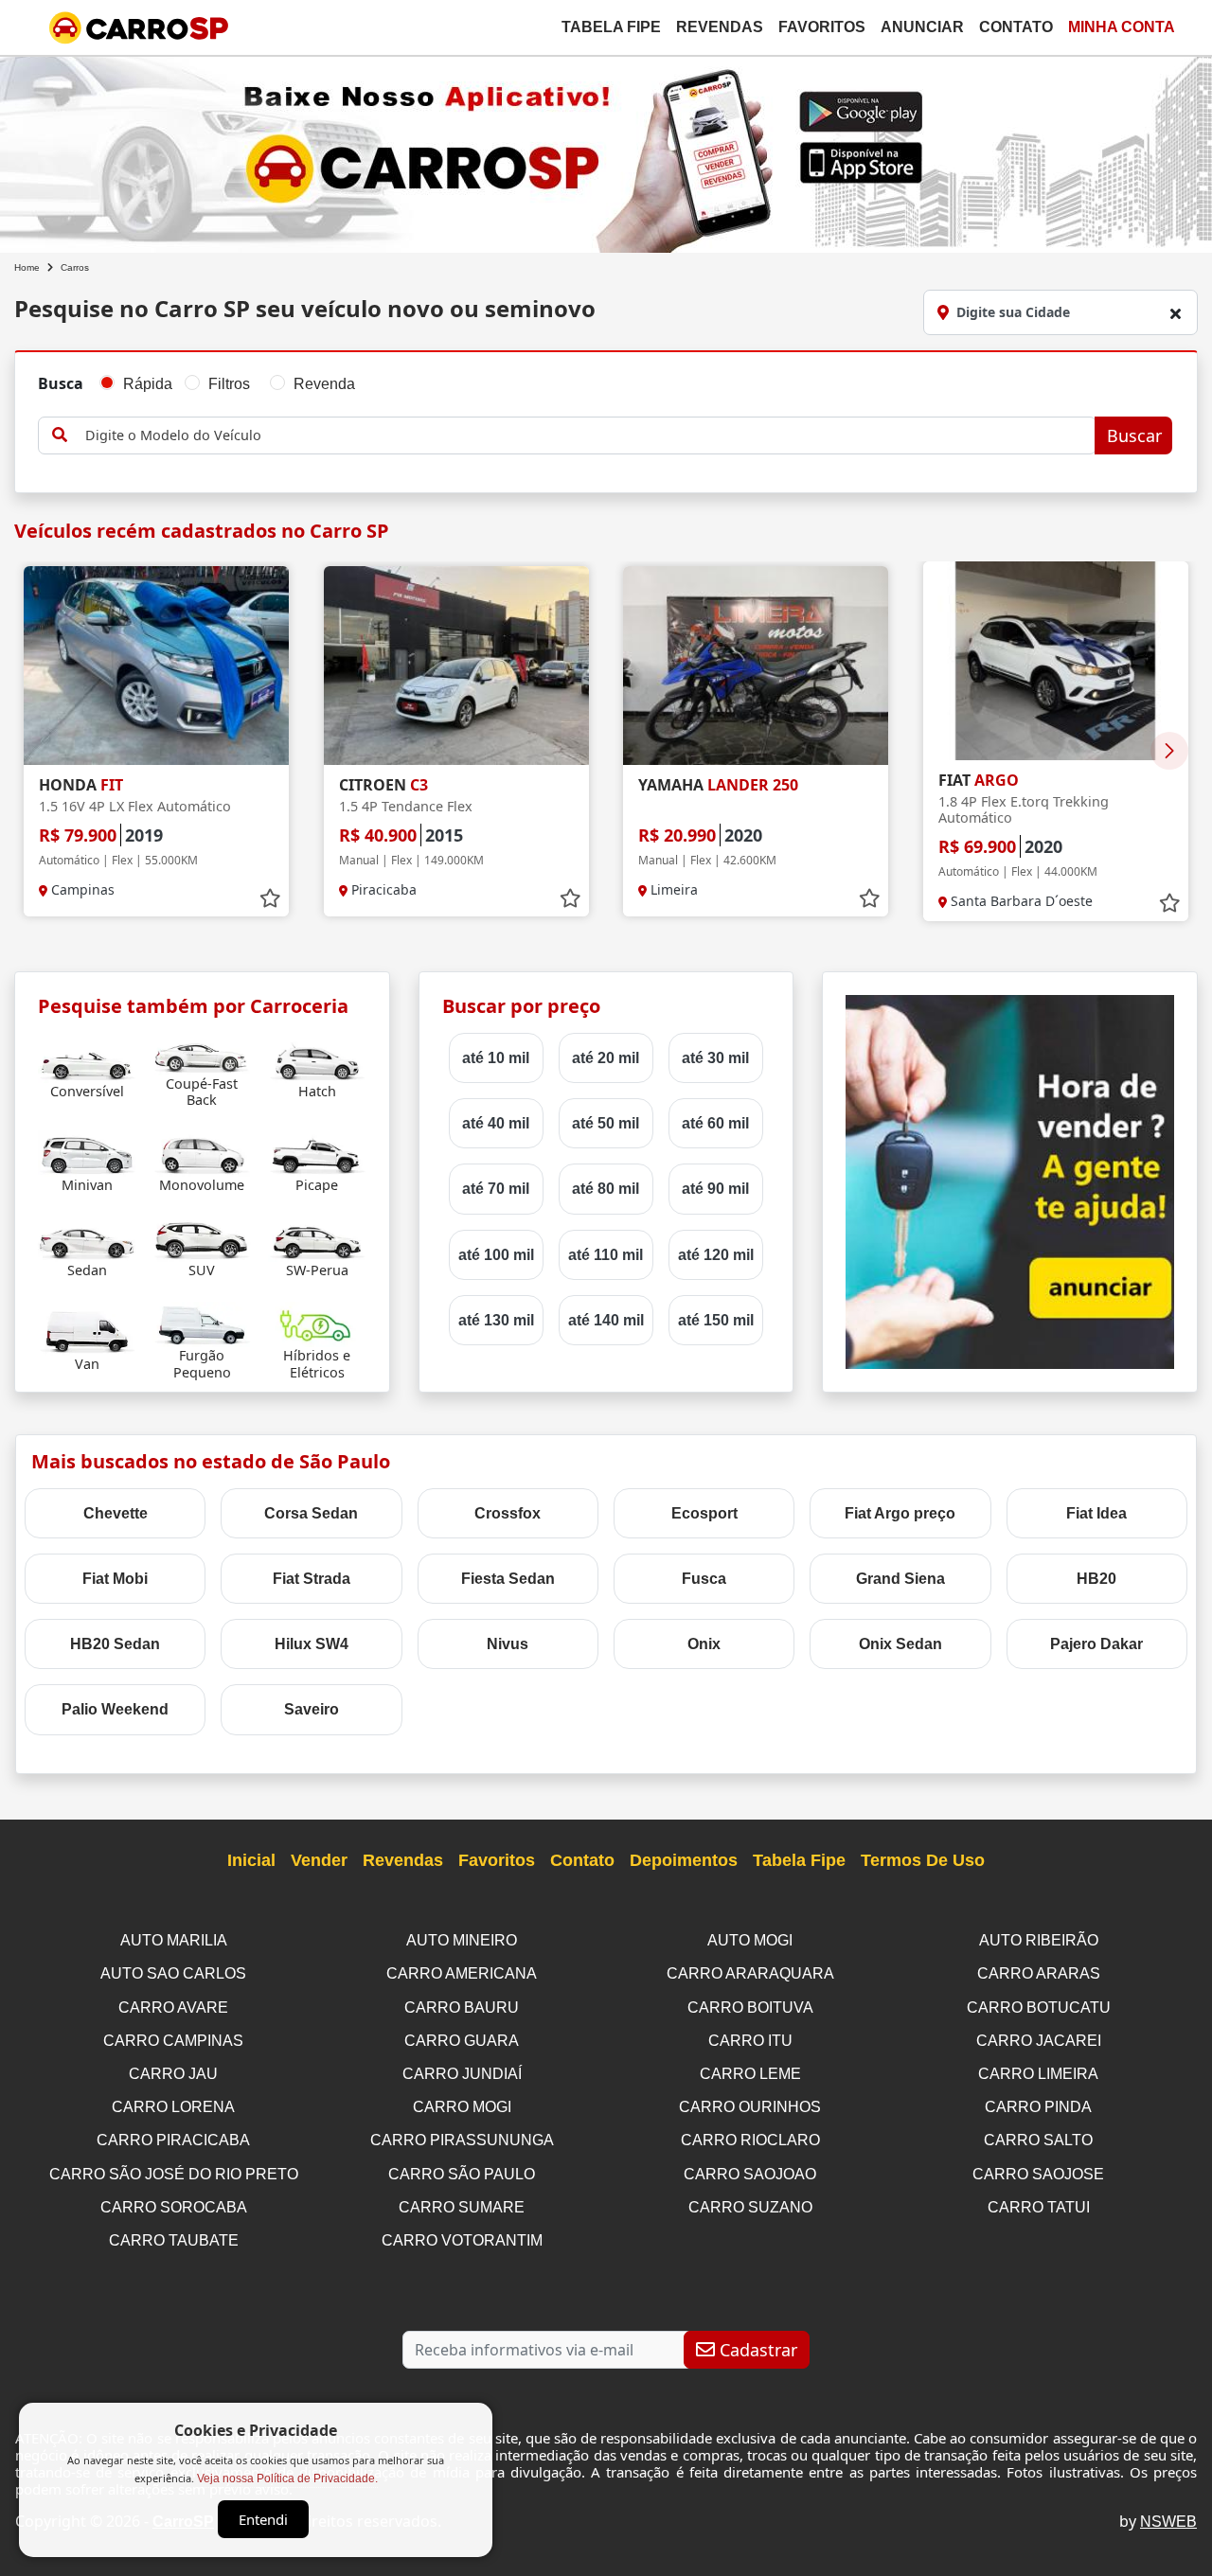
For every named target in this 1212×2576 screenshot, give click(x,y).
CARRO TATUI (1039, 2207)
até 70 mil (496, 1189)
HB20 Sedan (115, 1644)
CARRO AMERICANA (462, 1973)
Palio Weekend (115, 1709)
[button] (1169, 751)
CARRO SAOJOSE (1038, 2174)
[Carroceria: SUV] (202, 1238)
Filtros (229, 384)
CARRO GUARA (462, 2041)
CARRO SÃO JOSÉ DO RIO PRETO (174, 2174)
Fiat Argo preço (900, 1513)
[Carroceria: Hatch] (317, 1059)
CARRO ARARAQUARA (750, 1973)
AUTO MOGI (750, 1940)
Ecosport (704, 1513)
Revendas (720, 27)
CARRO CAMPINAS (173, 2041)
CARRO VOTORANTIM (462, 2240)
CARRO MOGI (462, 2107)
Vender (319, 1860)
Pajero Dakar (1096, 1644)
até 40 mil (496, 1123)
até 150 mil (716, 1320)
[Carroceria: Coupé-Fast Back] (202, 1051)
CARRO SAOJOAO (750, 2174)
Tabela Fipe (611, 27)
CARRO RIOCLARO (750, 2140)
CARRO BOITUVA (750, 2008)
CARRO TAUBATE (174, 2240)
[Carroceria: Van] (87, 1332)
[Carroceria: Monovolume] (202, 1153)
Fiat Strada (312, 1579)
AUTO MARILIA (174, 1940)
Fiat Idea (1096, 1513)
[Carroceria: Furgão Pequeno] (202, 1323)
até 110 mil (606, 1255)
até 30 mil (715, 1058)
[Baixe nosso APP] (606, 151)
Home (27, 267)
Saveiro (312, 1709)
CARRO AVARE (173, 2008)
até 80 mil (606, 1189)
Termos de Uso (923, 1860)
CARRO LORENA (173, 2107)
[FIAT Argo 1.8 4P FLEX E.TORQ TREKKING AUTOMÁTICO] (1056, 661)
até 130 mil (496, 1320)
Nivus (508, 1644)
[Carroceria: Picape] (317, 1153)
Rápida (148, 384)
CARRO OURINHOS (750, 2107)
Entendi (263, 2519)
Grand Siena (900, 1579)
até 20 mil (606, 1058)
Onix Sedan (900, 1644)
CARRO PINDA (1038, 2107)
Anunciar (922, 27)
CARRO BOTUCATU (1039, 2008)
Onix (704, 1644)
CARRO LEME (750, 2074)
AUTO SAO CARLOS (173, 1973)
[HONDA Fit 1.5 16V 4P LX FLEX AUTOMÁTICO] (156, 666)
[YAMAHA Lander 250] (756, 666)
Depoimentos (684, 1860)
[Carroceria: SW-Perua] (317, 1238)
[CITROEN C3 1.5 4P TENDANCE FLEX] (456, 666)
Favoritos (822, 27)
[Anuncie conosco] (1010, 1181)
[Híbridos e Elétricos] (317, 1323)
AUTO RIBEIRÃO (1039, 1940)
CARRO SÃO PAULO (462, 2174)
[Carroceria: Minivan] (87, 1153)
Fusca (704, 1579)
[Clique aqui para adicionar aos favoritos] (270, 898)
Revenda (324, 384)
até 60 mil (715, 1123)
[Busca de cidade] (1175, 313)
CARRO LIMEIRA (1038, 2074)
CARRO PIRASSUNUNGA (462, 2140)
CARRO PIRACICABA (173, 2140)
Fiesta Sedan (508, 1579)
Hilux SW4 (312, 1644)
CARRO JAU (173, 2074)
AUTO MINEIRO (462, 1940)
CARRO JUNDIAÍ (462, 2074)
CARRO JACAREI (1039, 2041)
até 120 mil (716, 1255)
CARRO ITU (750, 2041)
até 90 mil (715, 1189)
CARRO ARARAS (1039, 1973)
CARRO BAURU (462, 2008)
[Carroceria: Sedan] (87, 1238)
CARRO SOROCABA (174, 2207)
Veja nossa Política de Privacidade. (287, 2478)
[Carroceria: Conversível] (87, 1059)
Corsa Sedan (311, 1513)
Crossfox (508, 1513)
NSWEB (1168, 2522)
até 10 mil (496, 1058)
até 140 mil (606, 1320)
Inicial (251, 1860)
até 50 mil (606, 1123)
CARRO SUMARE (462, 2207)
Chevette (116, 1513)
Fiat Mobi (115, 1579)
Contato (1016, 27)
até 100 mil (496, 1255)
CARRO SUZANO (750, 2207)
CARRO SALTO (1038, 2140)
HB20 (1096, 1579)
